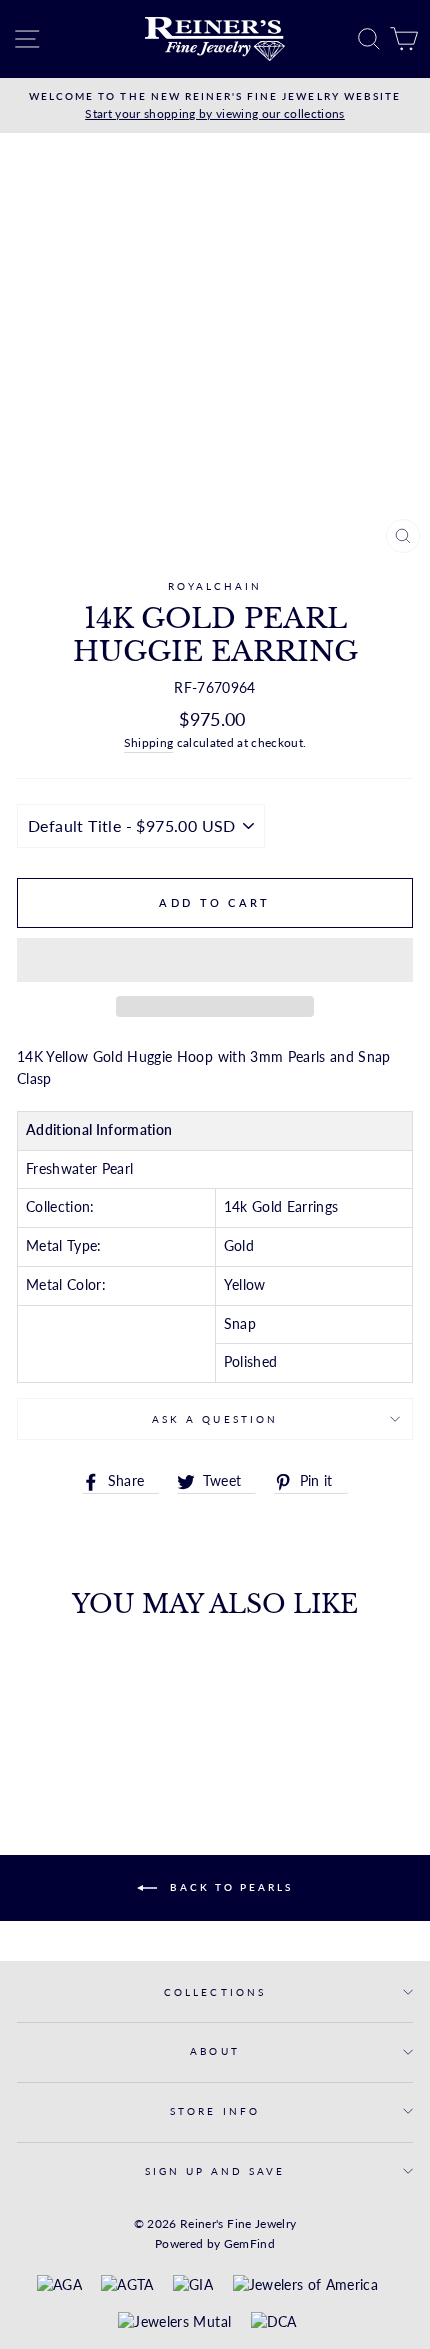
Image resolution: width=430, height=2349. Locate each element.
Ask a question (215, 1419)
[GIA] (193, 2286)
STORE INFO (215, 2111)
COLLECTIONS (215, 1992)
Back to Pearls (229, 1887)
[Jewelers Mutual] (174, 2323)
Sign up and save (215, 2171)
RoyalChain (215, 586)
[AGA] (59, 2286)
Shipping (149, 742)
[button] (215, 960)
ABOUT (214, 2051)
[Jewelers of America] (305, 2286)
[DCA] (274, 2323)
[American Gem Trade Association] (127, 2286)
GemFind (249, 2243)
